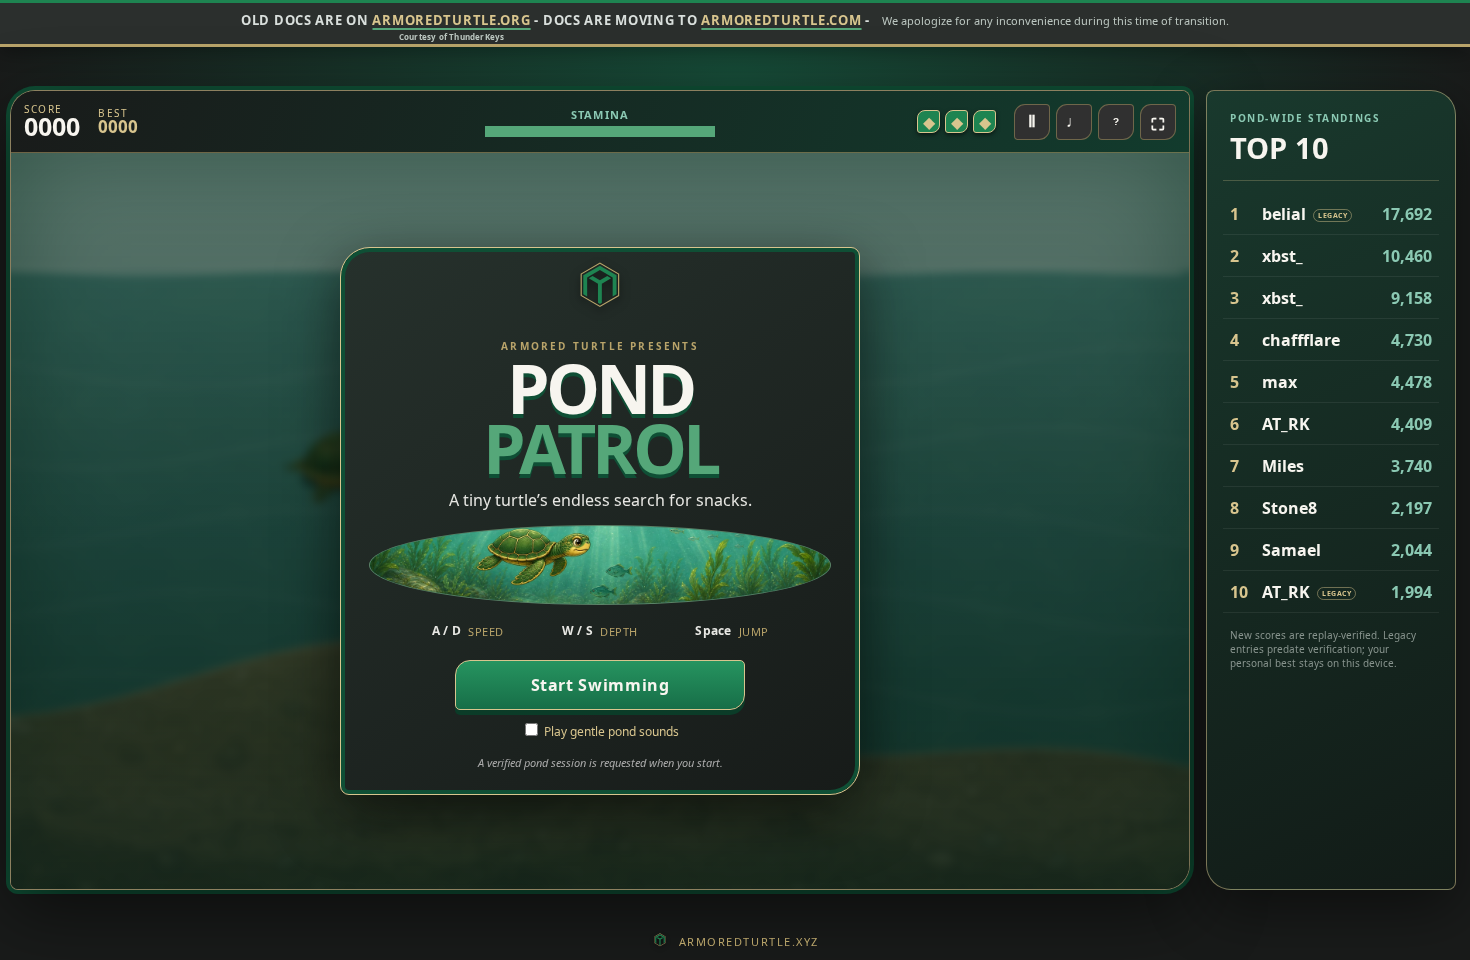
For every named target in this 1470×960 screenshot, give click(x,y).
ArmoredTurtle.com (781, 20)
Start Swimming (600, 685)
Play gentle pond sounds (610, 731)
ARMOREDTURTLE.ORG (451, 20)
